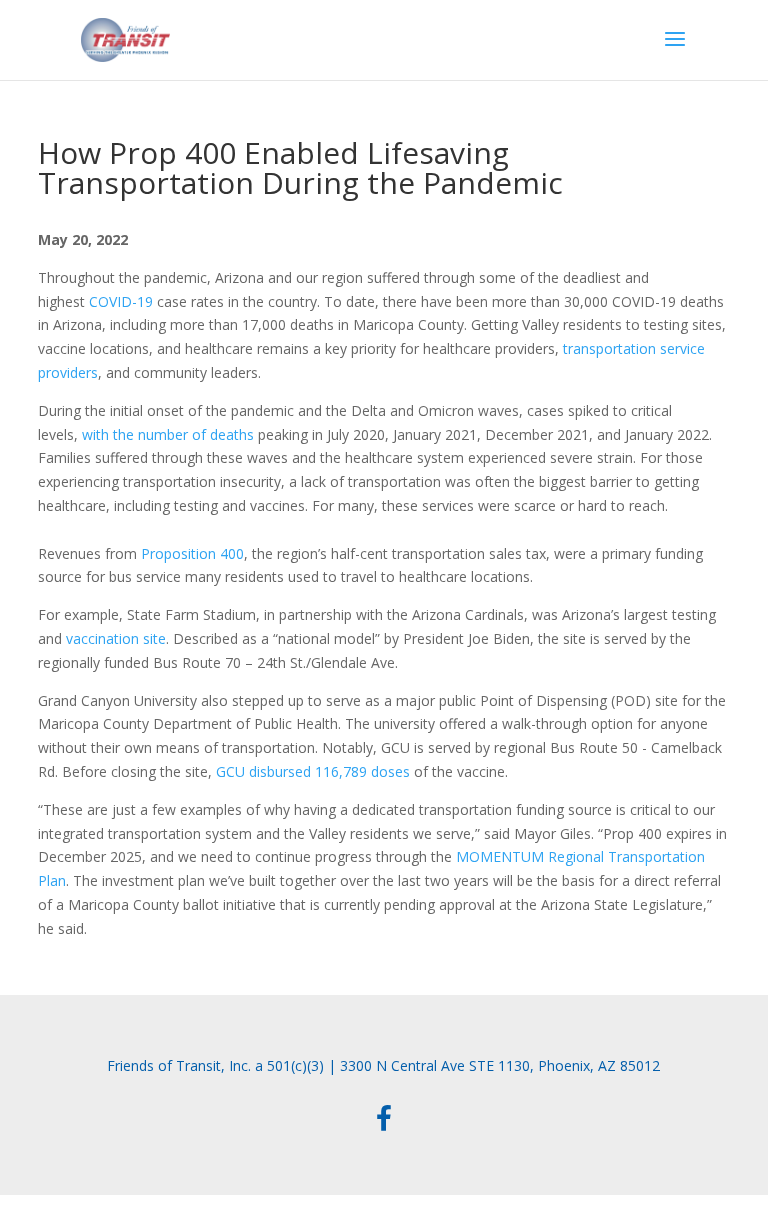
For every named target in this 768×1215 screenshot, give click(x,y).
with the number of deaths (168, 434)
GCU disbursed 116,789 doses (313, 771)
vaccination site (116, 638)
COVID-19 (121, 301)
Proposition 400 (192, 553)
